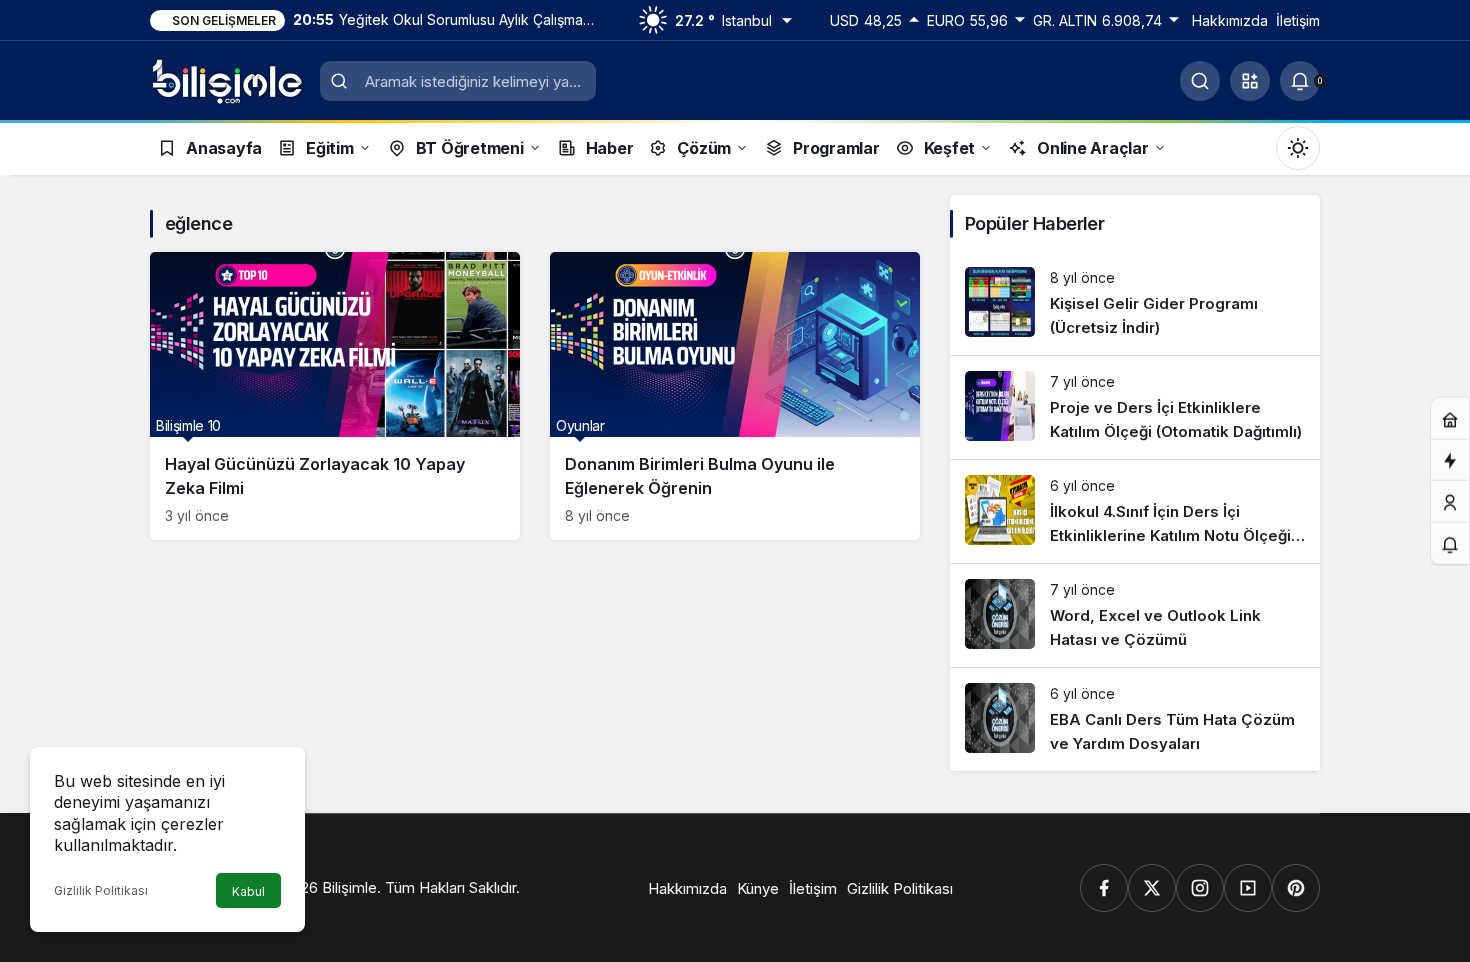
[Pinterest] (1296, 888)
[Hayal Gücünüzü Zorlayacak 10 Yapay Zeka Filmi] (335, 396)
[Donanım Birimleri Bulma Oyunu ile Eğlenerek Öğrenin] (735, 396)
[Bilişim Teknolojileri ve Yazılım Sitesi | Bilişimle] (227, 79)
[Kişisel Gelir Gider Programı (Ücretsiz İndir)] (1135, 303)
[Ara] (1200, 81)
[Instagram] (1200, 888)
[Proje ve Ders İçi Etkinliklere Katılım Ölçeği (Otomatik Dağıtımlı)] (1135, 407)
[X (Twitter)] (1152, 888)
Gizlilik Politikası (101, 890)
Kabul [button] (248, 891)
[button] (1250, 81)
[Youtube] (1248, 888)
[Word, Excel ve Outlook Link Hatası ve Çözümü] (1135, 615)
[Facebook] (1104, 888)
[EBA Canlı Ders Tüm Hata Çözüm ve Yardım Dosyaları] (1135, 719)
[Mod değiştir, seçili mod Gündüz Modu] (1298, 148)
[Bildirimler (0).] (1450, 544)
